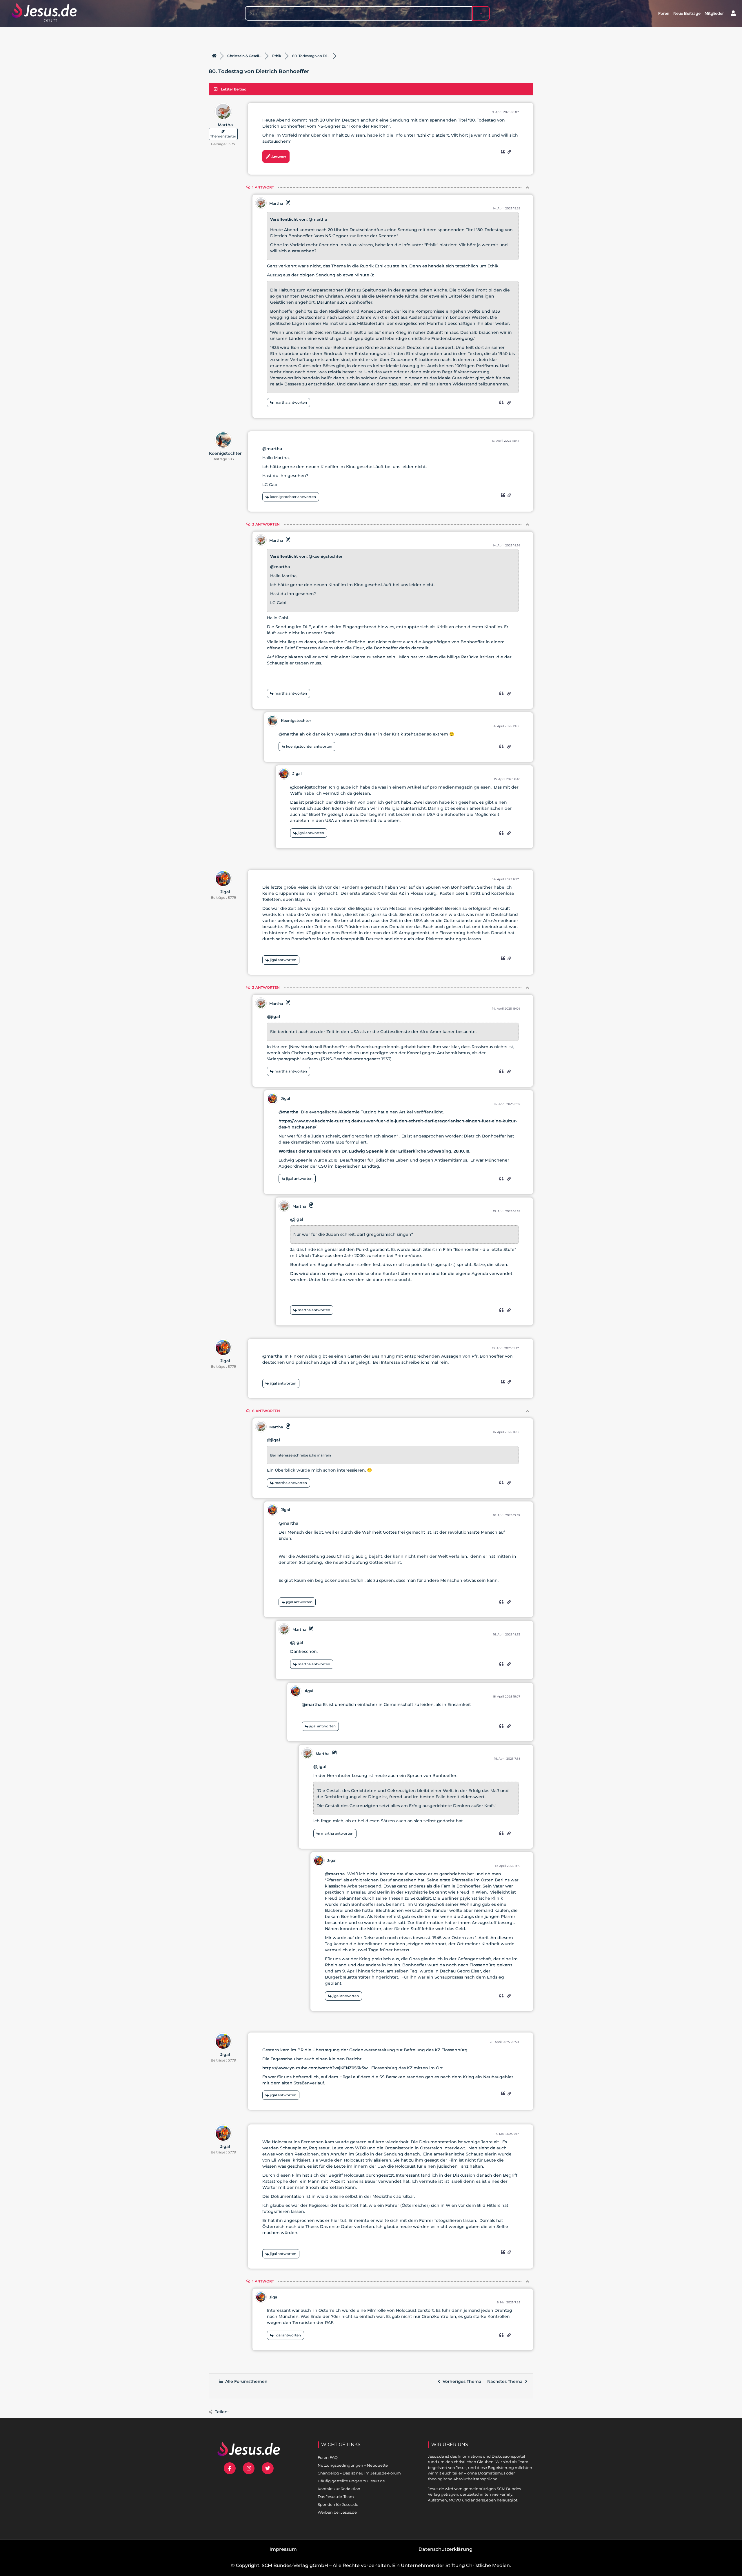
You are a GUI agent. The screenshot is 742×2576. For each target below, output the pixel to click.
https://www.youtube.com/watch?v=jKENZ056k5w (315, 2068)
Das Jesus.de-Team (336, 2497)
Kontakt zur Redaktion (339, 2489)
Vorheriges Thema (461, 2381)
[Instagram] (249, 2468)
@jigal (273, 1017)
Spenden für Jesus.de (338, 2504)
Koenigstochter (225, 453)
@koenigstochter (325, 556)
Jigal (297, 773)
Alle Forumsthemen (245, 2381)
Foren (664, 13)
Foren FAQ (328, 2457)
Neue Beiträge (687, 13)
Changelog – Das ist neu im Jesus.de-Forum (359, 2473)
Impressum (283, 2549)
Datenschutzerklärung (445, 2549)
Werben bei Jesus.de (337, 2512)
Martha (225, 125)
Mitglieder (714, 13)
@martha (318, 219)
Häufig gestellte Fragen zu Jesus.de (351, 2481)
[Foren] (214, 56)
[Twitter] (268, 2468)
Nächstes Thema (506, 2381)
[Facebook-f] (230, 2468)
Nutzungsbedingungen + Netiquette (353, 2465)
